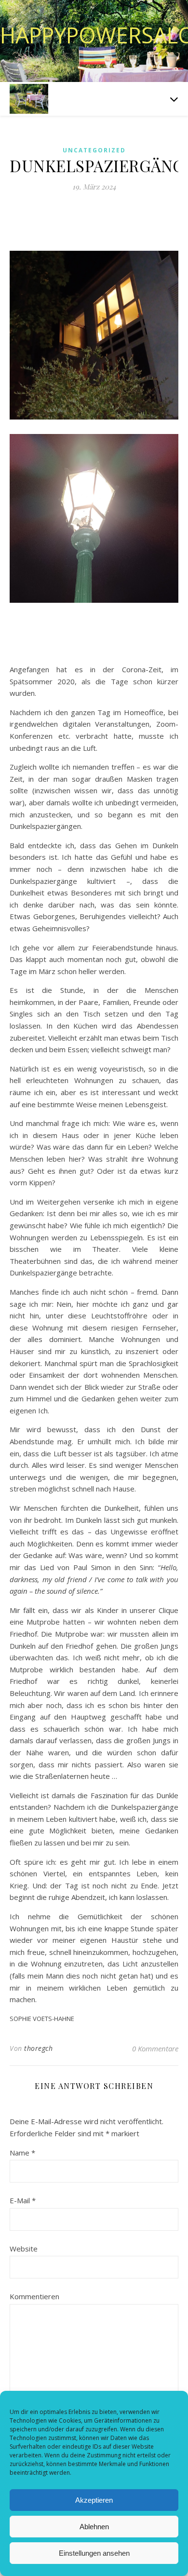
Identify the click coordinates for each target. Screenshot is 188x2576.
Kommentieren (34, 2296)
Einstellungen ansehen (94, 2553)
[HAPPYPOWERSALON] (29, 99)
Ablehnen (94, 2527)
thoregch (38, 2048)
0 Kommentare (155, 2048)
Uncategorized (94, 150)
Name (22, 2153)
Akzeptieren (94, 2500)
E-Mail (23, 2200)
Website (24, 2249)
